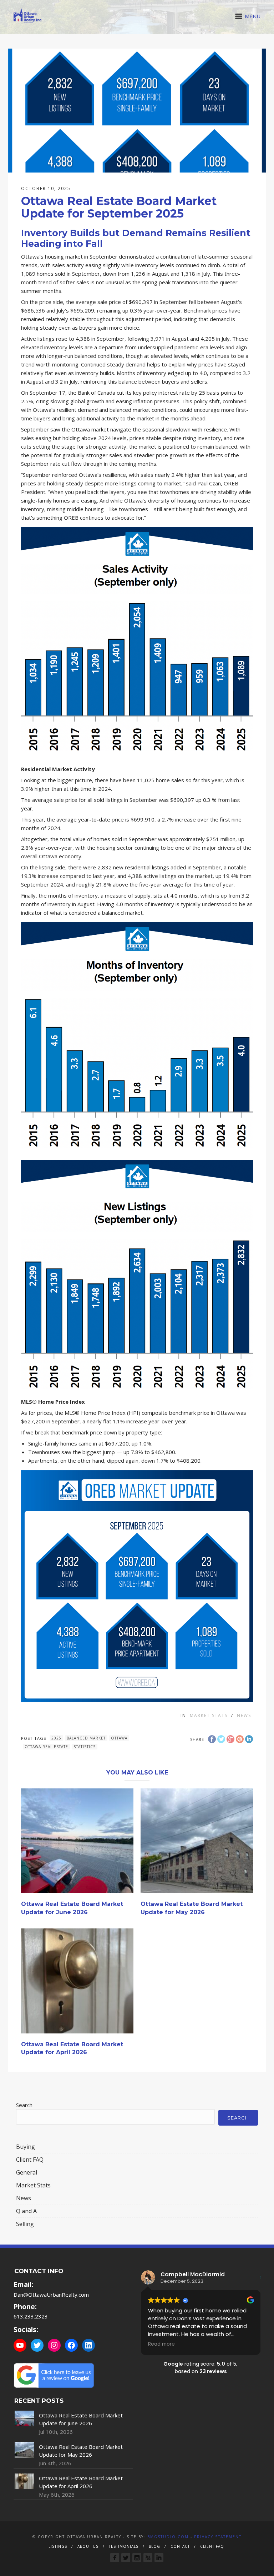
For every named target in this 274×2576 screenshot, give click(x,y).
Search (24, 2105)
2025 (56, 1738)
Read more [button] (161, 2344)
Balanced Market (86, 1738)
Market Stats (209, 1715)
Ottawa (119, 1738)
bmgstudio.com (168, 2537)
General (27, 2172)
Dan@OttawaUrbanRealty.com (51, 2295)
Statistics (85, 1747)
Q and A (26, 2211)
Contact (180, 2546)
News (244, 1715)
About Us (88, 2546)
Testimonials (124, 2546)
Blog (154, 2546)
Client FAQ (30, 2160)
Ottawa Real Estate (46, 1747)
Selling (25, 2224)
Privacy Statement (218, 2537)
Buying (26, 2147)
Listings (58, 2546)
